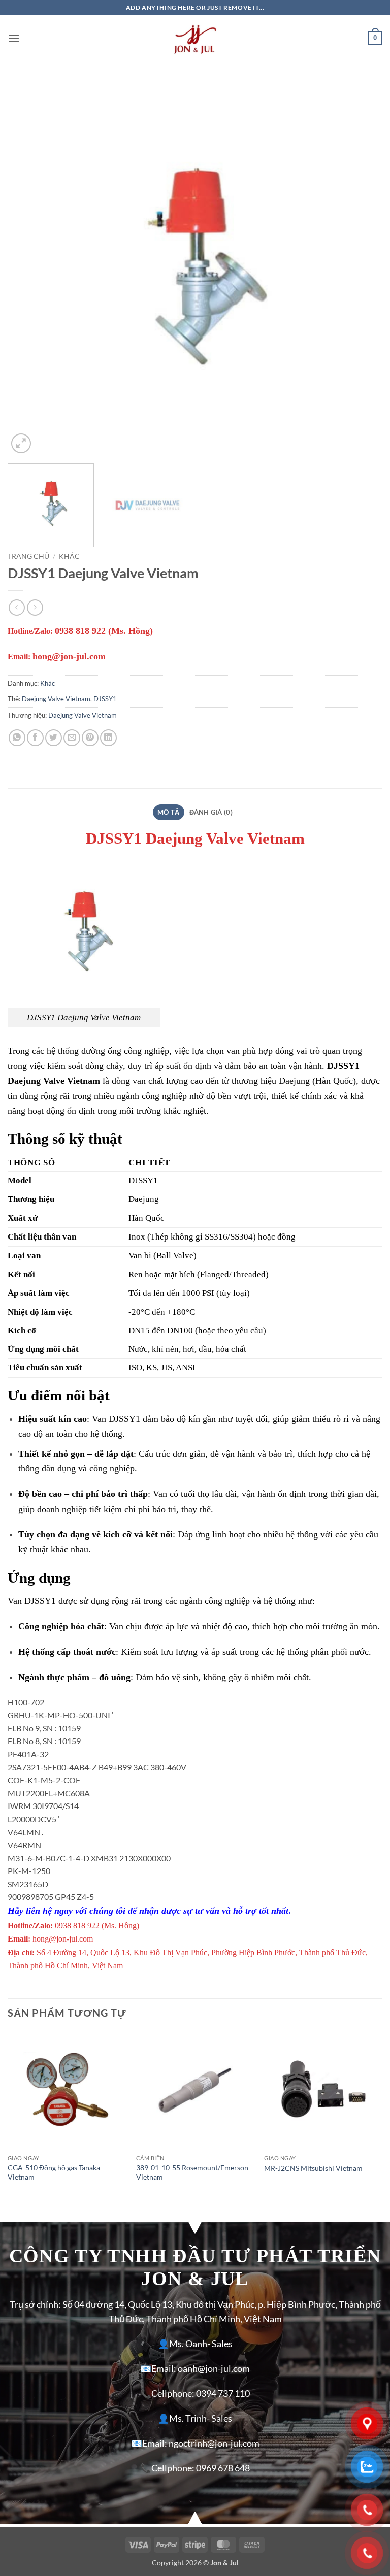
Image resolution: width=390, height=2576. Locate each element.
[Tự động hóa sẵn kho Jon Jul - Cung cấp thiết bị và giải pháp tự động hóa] (195, 38)
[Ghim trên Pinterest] (90, 738)
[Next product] (17, 607)
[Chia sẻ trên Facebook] (35, 738)
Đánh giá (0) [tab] (211, 812)
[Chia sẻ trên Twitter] (54, 738)
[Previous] (28, 269)
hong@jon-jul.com (69, 656)
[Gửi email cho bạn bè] (72, 738)
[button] (14, 38)
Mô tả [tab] (168, 812)
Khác (69, 556)
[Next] (362, 269)
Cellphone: (173, 2394)
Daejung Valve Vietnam (56, 699)
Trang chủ (28, 556)
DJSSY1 (105, 699)
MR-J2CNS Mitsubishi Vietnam (313, 2168)
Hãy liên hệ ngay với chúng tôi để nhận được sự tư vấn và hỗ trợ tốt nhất (148, 1911)
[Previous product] (35, 607)
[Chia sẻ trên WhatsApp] (17, 738)
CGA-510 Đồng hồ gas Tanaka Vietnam (54, 2172)
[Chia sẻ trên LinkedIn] (108, 738)
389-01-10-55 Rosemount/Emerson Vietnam (192, 2172)
